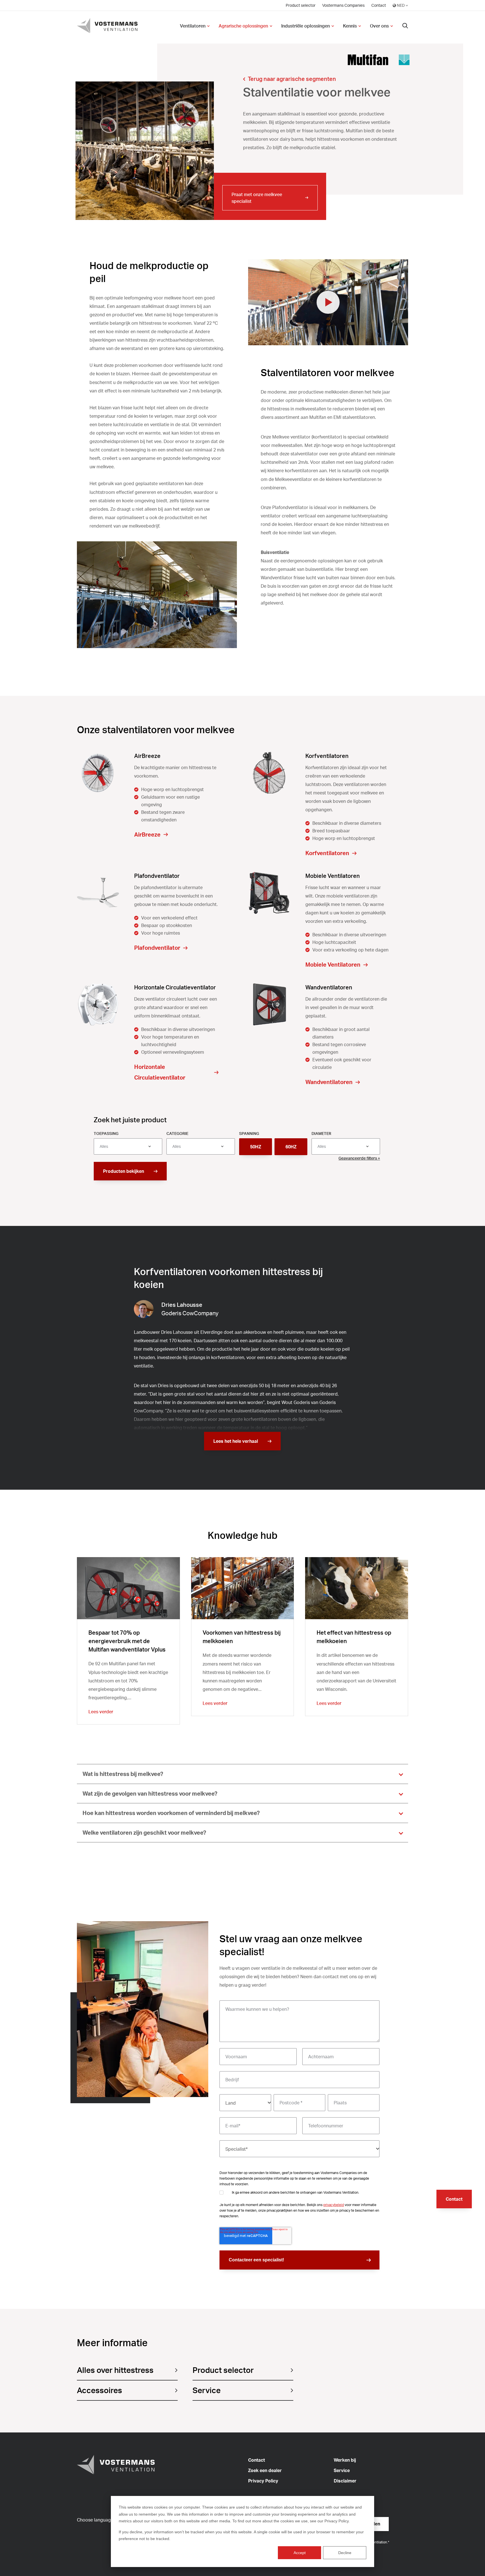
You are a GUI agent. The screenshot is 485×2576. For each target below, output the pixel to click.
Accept (300, 2553)
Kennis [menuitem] (350, 26)
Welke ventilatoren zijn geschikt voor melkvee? (144, 1833)
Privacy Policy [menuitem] (263, 2481)
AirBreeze (147, 834)
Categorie (177, 1133)
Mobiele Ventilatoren (333, 965)
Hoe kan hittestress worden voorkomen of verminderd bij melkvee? (171, 1813)
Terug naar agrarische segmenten (292, 79)
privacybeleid (334, 2205)
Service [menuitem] (342, 2470)
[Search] (405, 26)
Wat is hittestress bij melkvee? (123, 1774)
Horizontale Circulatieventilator (160, 1072)
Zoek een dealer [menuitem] (265, 2470)
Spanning (249, 1133)
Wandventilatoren (329, 1082)
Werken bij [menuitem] (345, 2460)
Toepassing (106, 1133)
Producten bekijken (123, 1171)
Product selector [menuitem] (301, 5)
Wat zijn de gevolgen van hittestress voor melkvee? (150, 1794)
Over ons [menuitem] (379, 26)
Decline (345, 2553)
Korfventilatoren (327, 853)
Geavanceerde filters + (359, 1158)
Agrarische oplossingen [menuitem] (243, 26)
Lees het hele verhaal (236, 1441)
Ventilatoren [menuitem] (193, 26)
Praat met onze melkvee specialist (257, 198)
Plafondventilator (157, 948)
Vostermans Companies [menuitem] (343, 5)
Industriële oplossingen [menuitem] (306, 26)
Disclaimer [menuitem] (345, 2481)
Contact (454, 2199)
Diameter (321, 1133)
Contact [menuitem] (379, 5)
